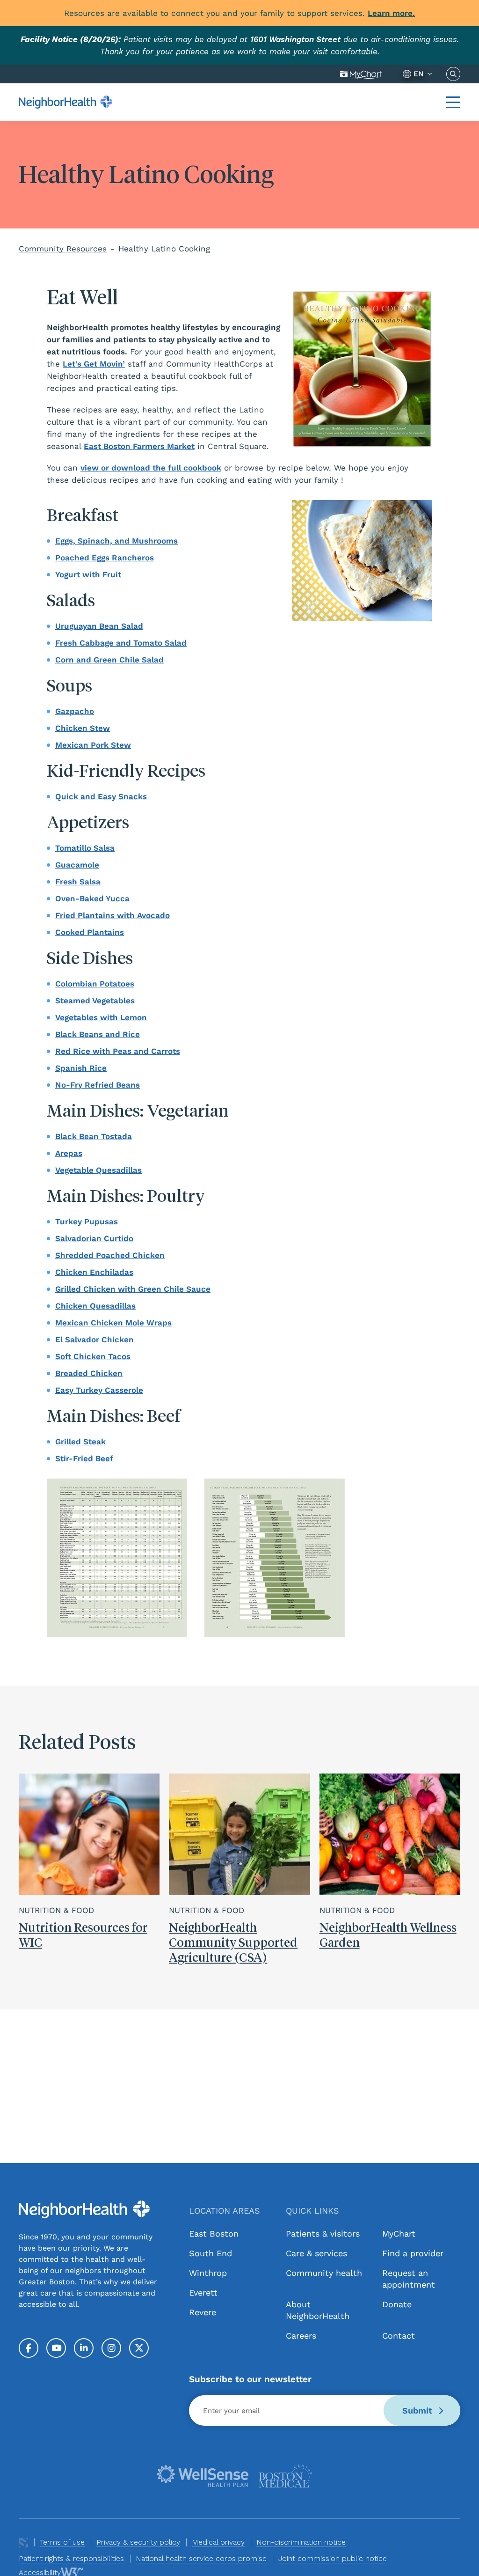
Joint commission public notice (333, 2558)
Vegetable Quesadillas (98, 1170)
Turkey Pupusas (87, 1222)
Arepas (69, 1153)
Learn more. (391, 13)
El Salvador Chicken (94, 1340)
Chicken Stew (83, 728)
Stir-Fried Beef (84, 1458)
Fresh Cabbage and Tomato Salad (121, 643)
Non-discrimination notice (301, 2542)
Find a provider (413, 2253)
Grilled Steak (80, 1442)
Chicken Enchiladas (94, 1272)
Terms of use (62, 2542)
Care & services (316, 2253)
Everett (203, 2293)
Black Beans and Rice (98, 1034)
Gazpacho (75, 711)
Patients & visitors (323, 2234)
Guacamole (77, 865)
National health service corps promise (201, 2558)
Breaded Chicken (89, 1373)
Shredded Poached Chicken (110, 1255)
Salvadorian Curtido (94, 1238)
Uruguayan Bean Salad (99, 626)
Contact (399, 2336)
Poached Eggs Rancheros (105, 558)
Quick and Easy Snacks (101, 796)
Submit (419, 2410)
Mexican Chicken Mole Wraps (113, 1323)
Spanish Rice (81, 1068)
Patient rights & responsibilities (71, 2558)
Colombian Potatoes (95, 984)
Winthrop (208, 2273)
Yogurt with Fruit (88, 574)
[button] (453, 102)
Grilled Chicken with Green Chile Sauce (133, 1289)
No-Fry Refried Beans (98, 1085)
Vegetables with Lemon (101, 1017)
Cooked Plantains (90, 932)
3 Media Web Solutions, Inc (23, 2543)
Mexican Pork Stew (93, 745)
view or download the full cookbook (151, 468)
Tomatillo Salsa (85, 848)
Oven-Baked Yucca (92, 898)
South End (210, 2253)
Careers (301, 2336)
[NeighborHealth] (65, 102)
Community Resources (63, 249)
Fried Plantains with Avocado (112, 915)
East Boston (214, 2234)
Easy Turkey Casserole (99, 1390)
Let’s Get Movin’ (94, 364)
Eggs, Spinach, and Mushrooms (116, 541)
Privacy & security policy (138, 2542)
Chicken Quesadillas (95, 1306)
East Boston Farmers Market (139, 446)
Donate (397, 2304)
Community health (324, 2273)
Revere (203, 2312)
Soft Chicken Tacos (93, 1356)
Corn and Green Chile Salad (109, 660)
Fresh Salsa (78, 882)
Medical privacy (218, 2542)
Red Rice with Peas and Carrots (118, 1051)
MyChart (361, 74)
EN (419, 74)
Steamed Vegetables (95, 1001)
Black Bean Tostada (94, 1136)
